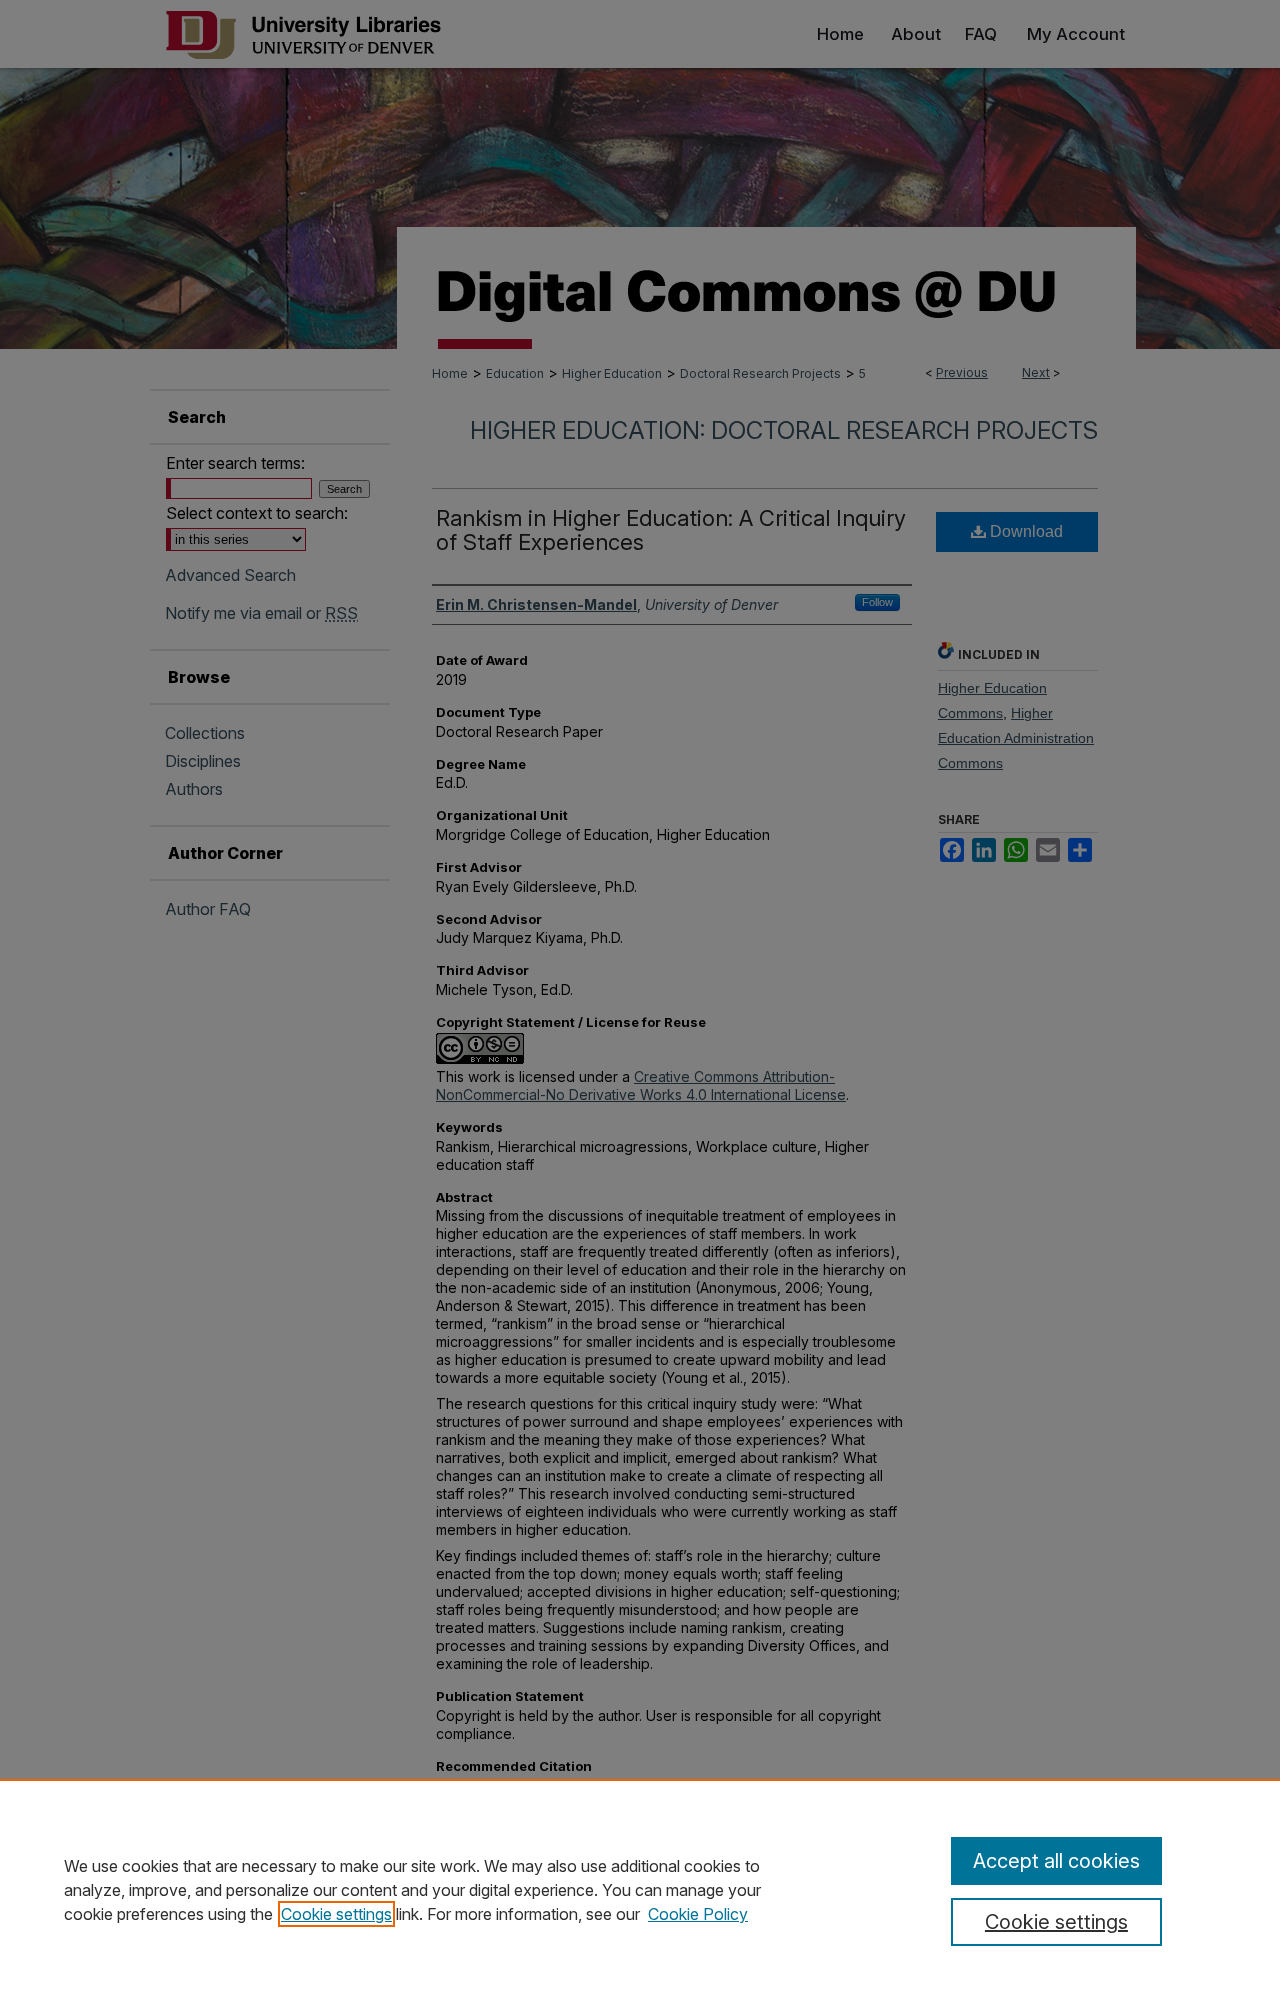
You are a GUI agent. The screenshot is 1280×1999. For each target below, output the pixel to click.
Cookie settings (336, 1914)
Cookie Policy (698, 1914)
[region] (640, 1889)
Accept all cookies (1056, 1861)
